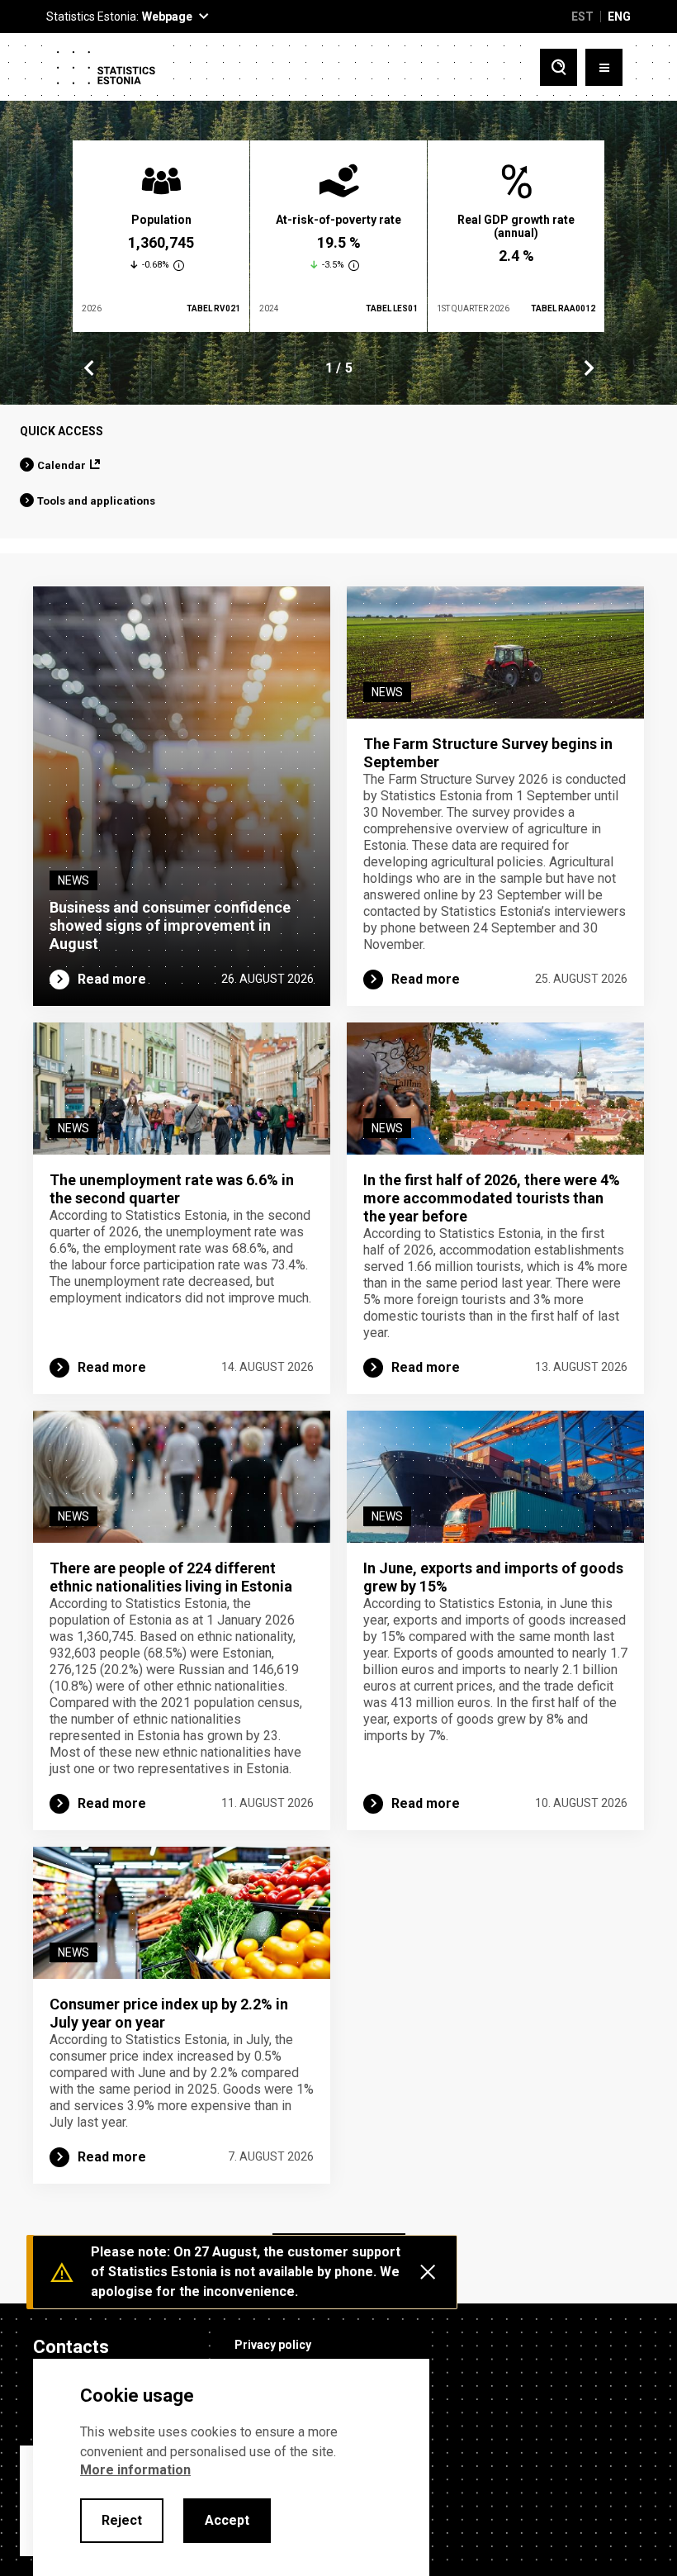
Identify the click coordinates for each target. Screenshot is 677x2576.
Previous (89, 368)
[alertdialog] (231, 2467)
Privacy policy (273, 2345)
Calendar (62, 465)
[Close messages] (428, 2272)
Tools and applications (96, 501)
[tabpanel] (161, 236)
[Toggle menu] (604, 67)
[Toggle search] (559, 67)
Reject (122, 2520)
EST (582, 17)
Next (588, 368)
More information (135, 2470)
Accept (227, 2520)
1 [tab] (329, 368)
